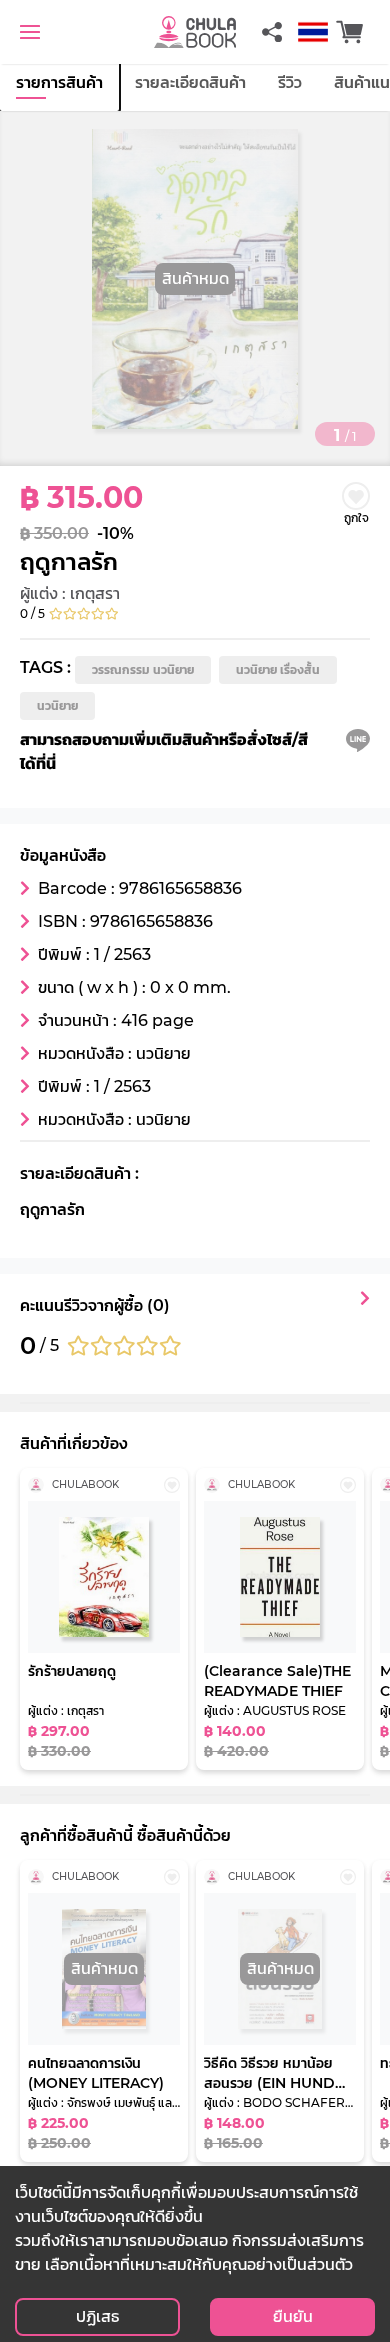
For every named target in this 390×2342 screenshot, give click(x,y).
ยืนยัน (293, 2316)
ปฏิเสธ (97, 2316)
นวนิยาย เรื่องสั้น (278, 669)
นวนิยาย (57, 705)
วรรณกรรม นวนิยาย (143, 669)
